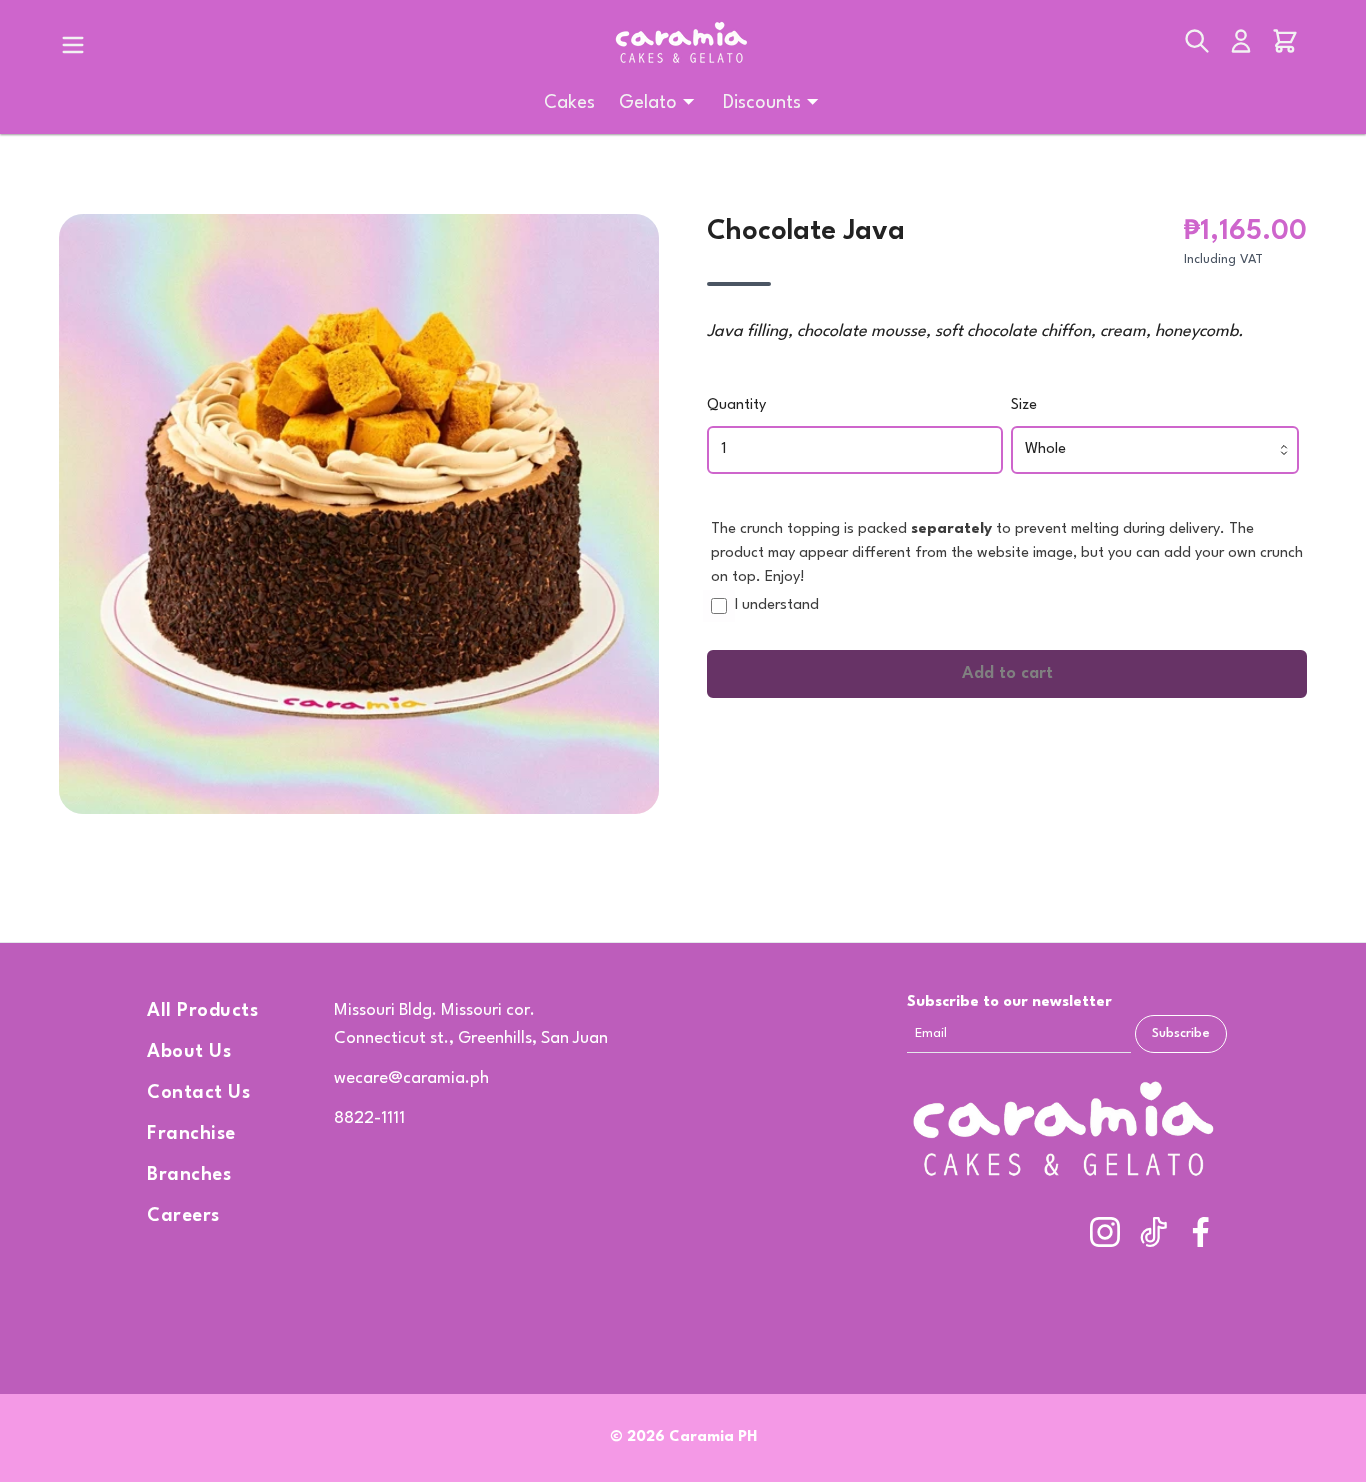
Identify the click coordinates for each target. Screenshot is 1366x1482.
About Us (189, 1052)
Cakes (569, 103)
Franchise (191, 1134)
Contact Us (198, 1093)
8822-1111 (369, 1118)
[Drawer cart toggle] (1285, 45)
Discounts (762, 103)
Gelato (648, 103)
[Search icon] (1197, 45)
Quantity (736, 405)
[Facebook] (1201, 1232)
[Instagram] (1105, 1232)
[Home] (683, 44)
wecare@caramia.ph (411, 1078)
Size (1024, 405)
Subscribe (1181, 1033)
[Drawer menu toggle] (73, 45)
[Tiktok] (1153, 1232)
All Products (202, 1011)
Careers (183, 1216)
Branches (189, 1175)
